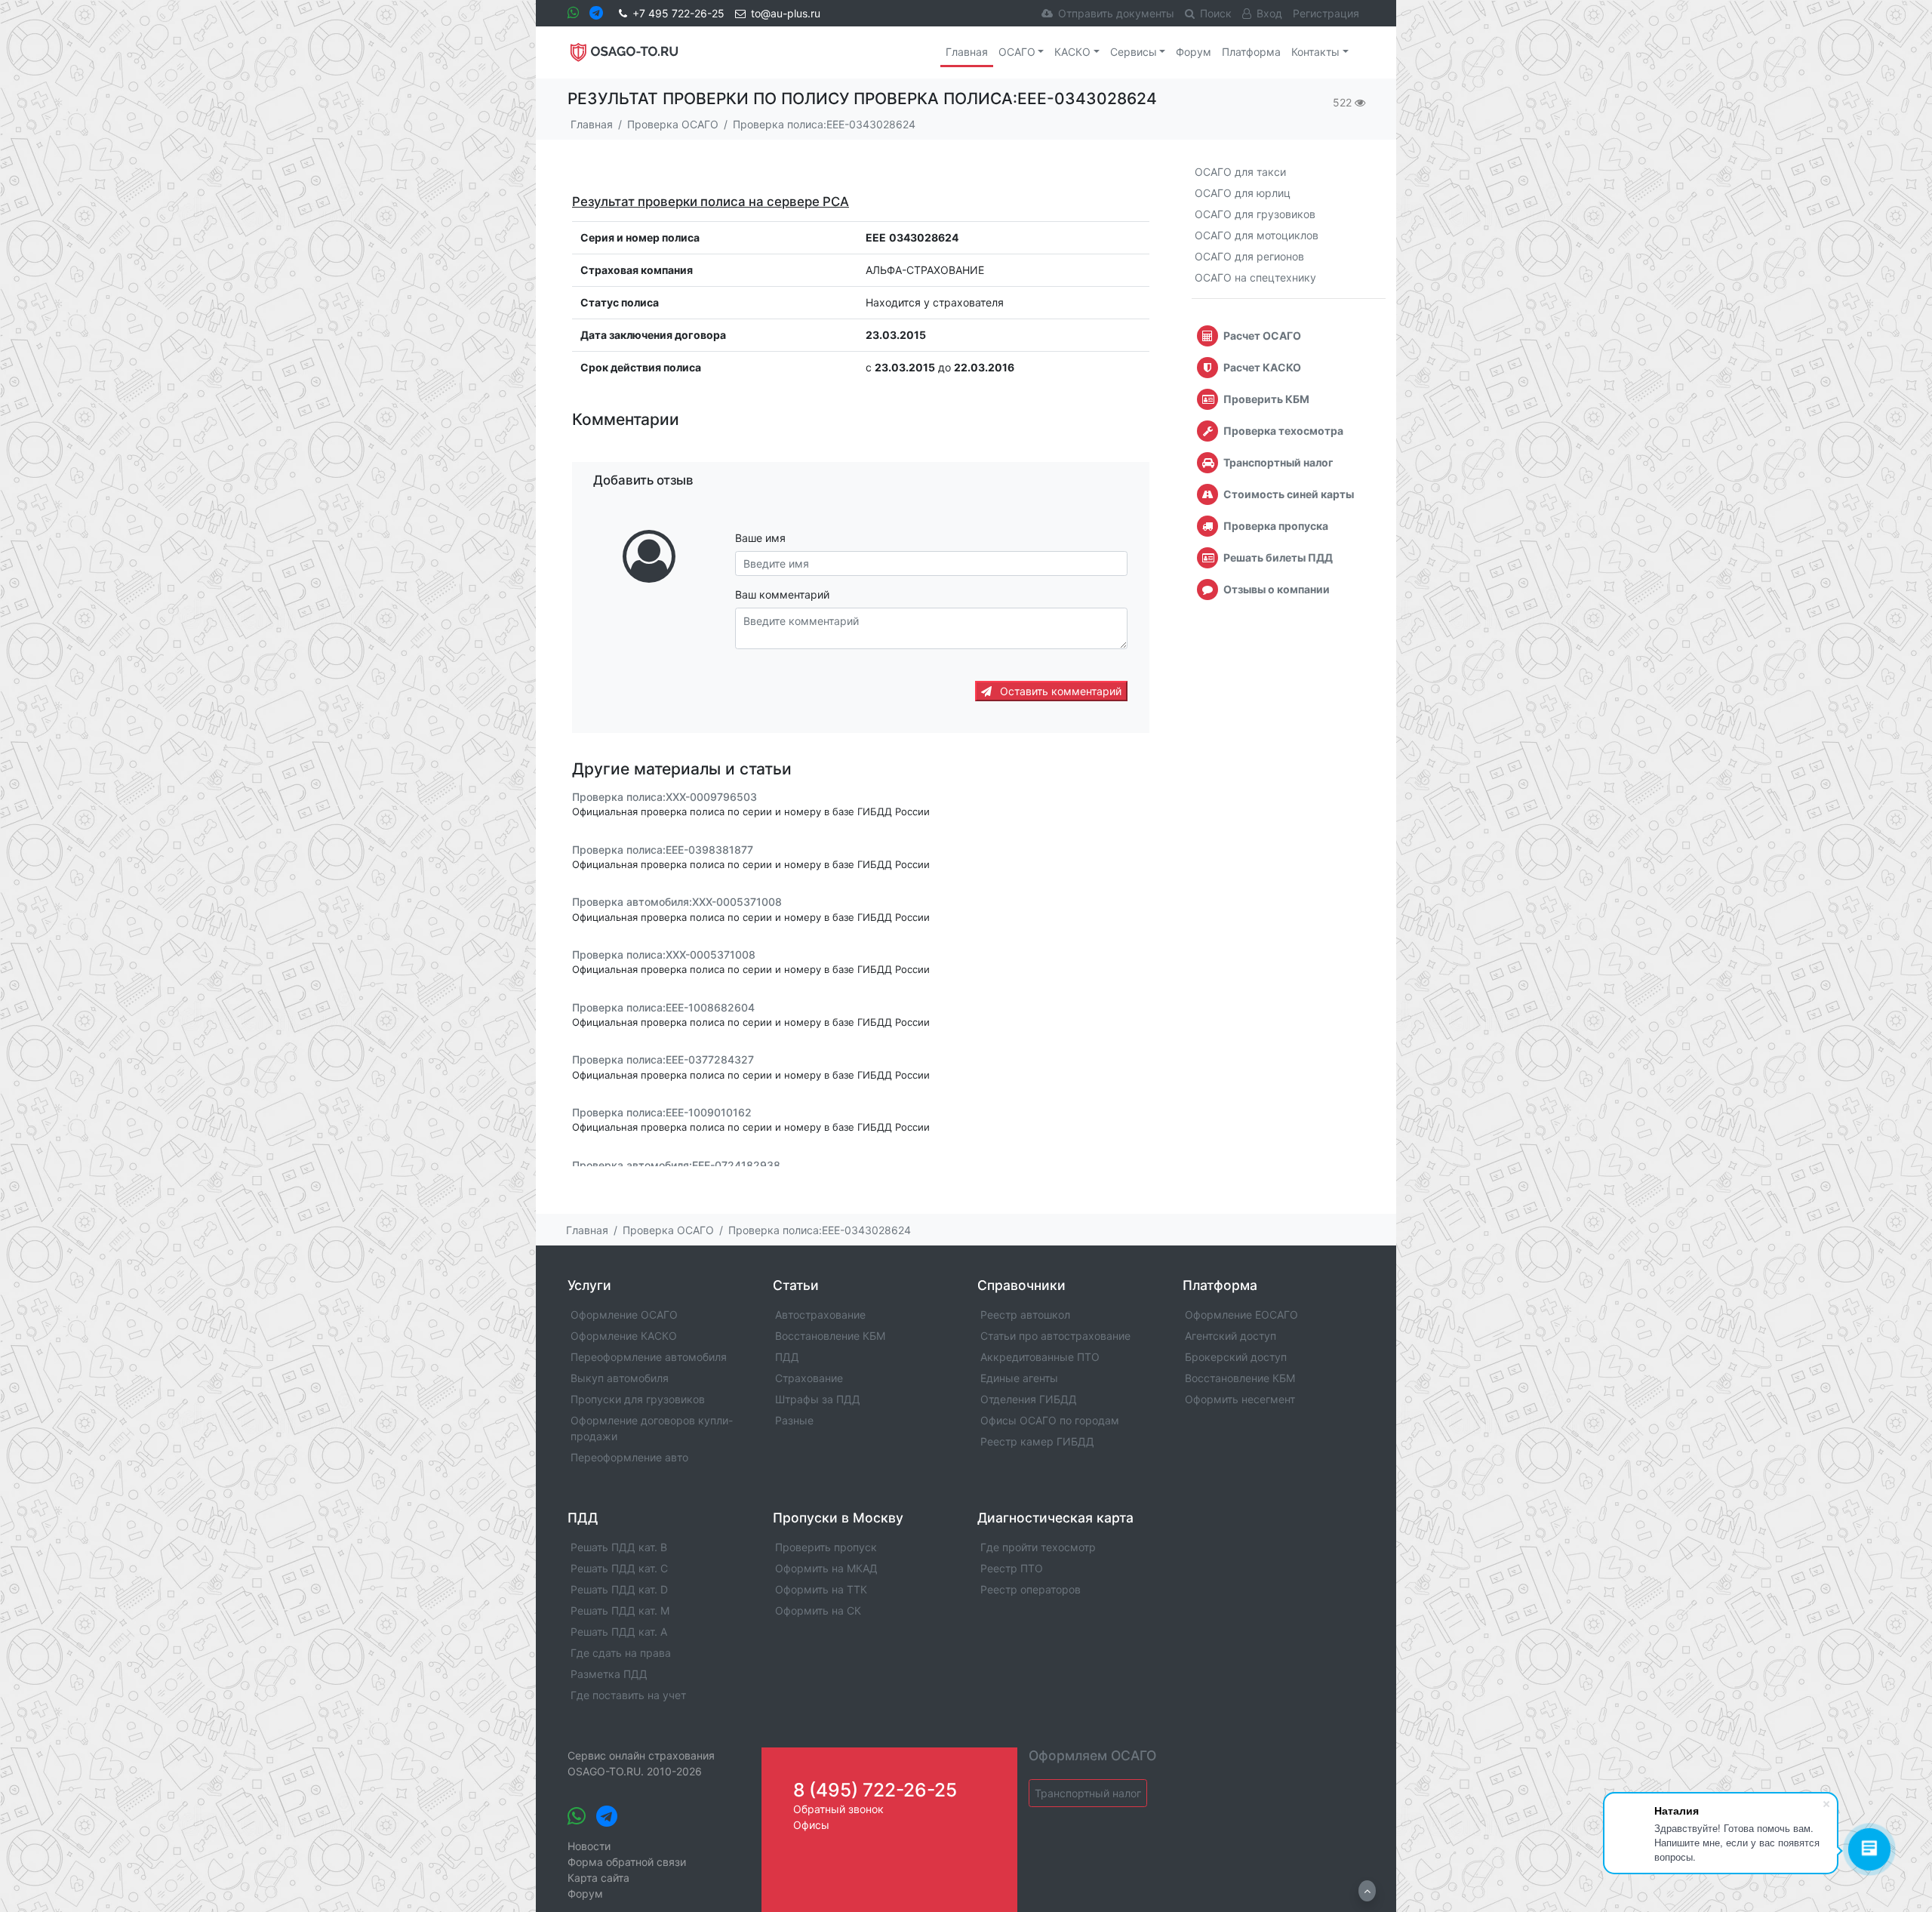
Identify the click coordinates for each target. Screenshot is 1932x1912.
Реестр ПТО (1012, 1568)
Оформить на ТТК (821, 1589)
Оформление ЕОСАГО (1241, 1315)
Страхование (809, 1378)
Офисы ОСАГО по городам (1050, 1420)
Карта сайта (598, 1878)
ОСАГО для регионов (1249, 256)
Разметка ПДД (609, 1674)
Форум (1194, 52)
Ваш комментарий (782, 594)
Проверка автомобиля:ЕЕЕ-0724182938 (676, 1165)
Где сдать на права (621, 1653)
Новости (589, 1846)
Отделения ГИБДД (1029, 1399)
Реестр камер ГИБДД (1037, 1441)
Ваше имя (760, 538)
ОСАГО (1017, 52)
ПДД (787, 1357)
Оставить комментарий (1059, 691)
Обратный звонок (838, 1809)
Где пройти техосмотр (1038, 1547)
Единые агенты (1019, 1378)
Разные (794, 1420)
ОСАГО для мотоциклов (1257, 235)
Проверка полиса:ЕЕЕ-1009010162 (662, 1112)
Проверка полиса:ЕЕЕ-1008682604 (663, 1007)
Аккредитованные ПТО (1040, 1357)
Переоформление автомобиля (649, 1357)
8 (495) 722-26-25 (875, 1790)
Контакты (1315, 52)
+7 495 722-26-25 (678, 13)
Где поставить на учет (628, 1695)
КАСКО (1072, 52)
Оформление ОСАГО (624, 1315)
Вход (1269, 13)
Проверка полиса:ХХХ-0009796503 (665, 797)
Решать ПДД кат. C (619, 1568)
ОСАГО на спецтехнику (1255, 277)
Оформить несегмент (1240, 1399)
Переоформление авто (629, 1457)
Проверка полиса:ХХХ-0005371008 (664, 954)
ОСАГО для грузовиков (1255, 214)
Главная (967, 52)
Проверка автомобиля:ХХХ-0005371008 (677, 902)
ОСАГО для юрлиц (1243, 193)
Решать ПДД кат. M (620, 1610)
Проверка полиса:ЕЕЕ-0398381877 (663, 850)
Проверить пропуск (826, 1547)
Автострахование (820, 1315)
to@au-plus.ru (786, 13)
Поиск (1216, 13)
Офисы (811, 1825)
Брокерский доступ (1236, 1357)
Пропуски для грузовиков (638, 1399)
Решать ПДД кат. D (619, 1589)
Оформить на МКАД (826, 1568)
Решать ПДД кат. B (619, 1547)
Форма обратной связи (627, 1862)
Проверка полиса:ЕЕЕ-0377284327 (663, 1060)
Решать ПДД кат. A (619, 1632)
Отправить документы (1116, 13)
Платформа (1251, 52)
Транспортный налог (1088, 1793)
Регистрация (1326, 13)
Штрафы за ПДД (818, 1399)
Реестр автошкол (1025, 1315)
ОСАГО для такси (1240, 172)
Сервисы (1134, 52)
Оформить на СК (818, 1610)
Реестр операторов (1031, 1589)
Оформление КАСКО (624, 1336)
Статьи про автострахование (1055, 1336)
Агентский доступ (1231, 1336)
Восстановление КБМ (830, 1336)
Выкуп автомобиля (620, 1378)
